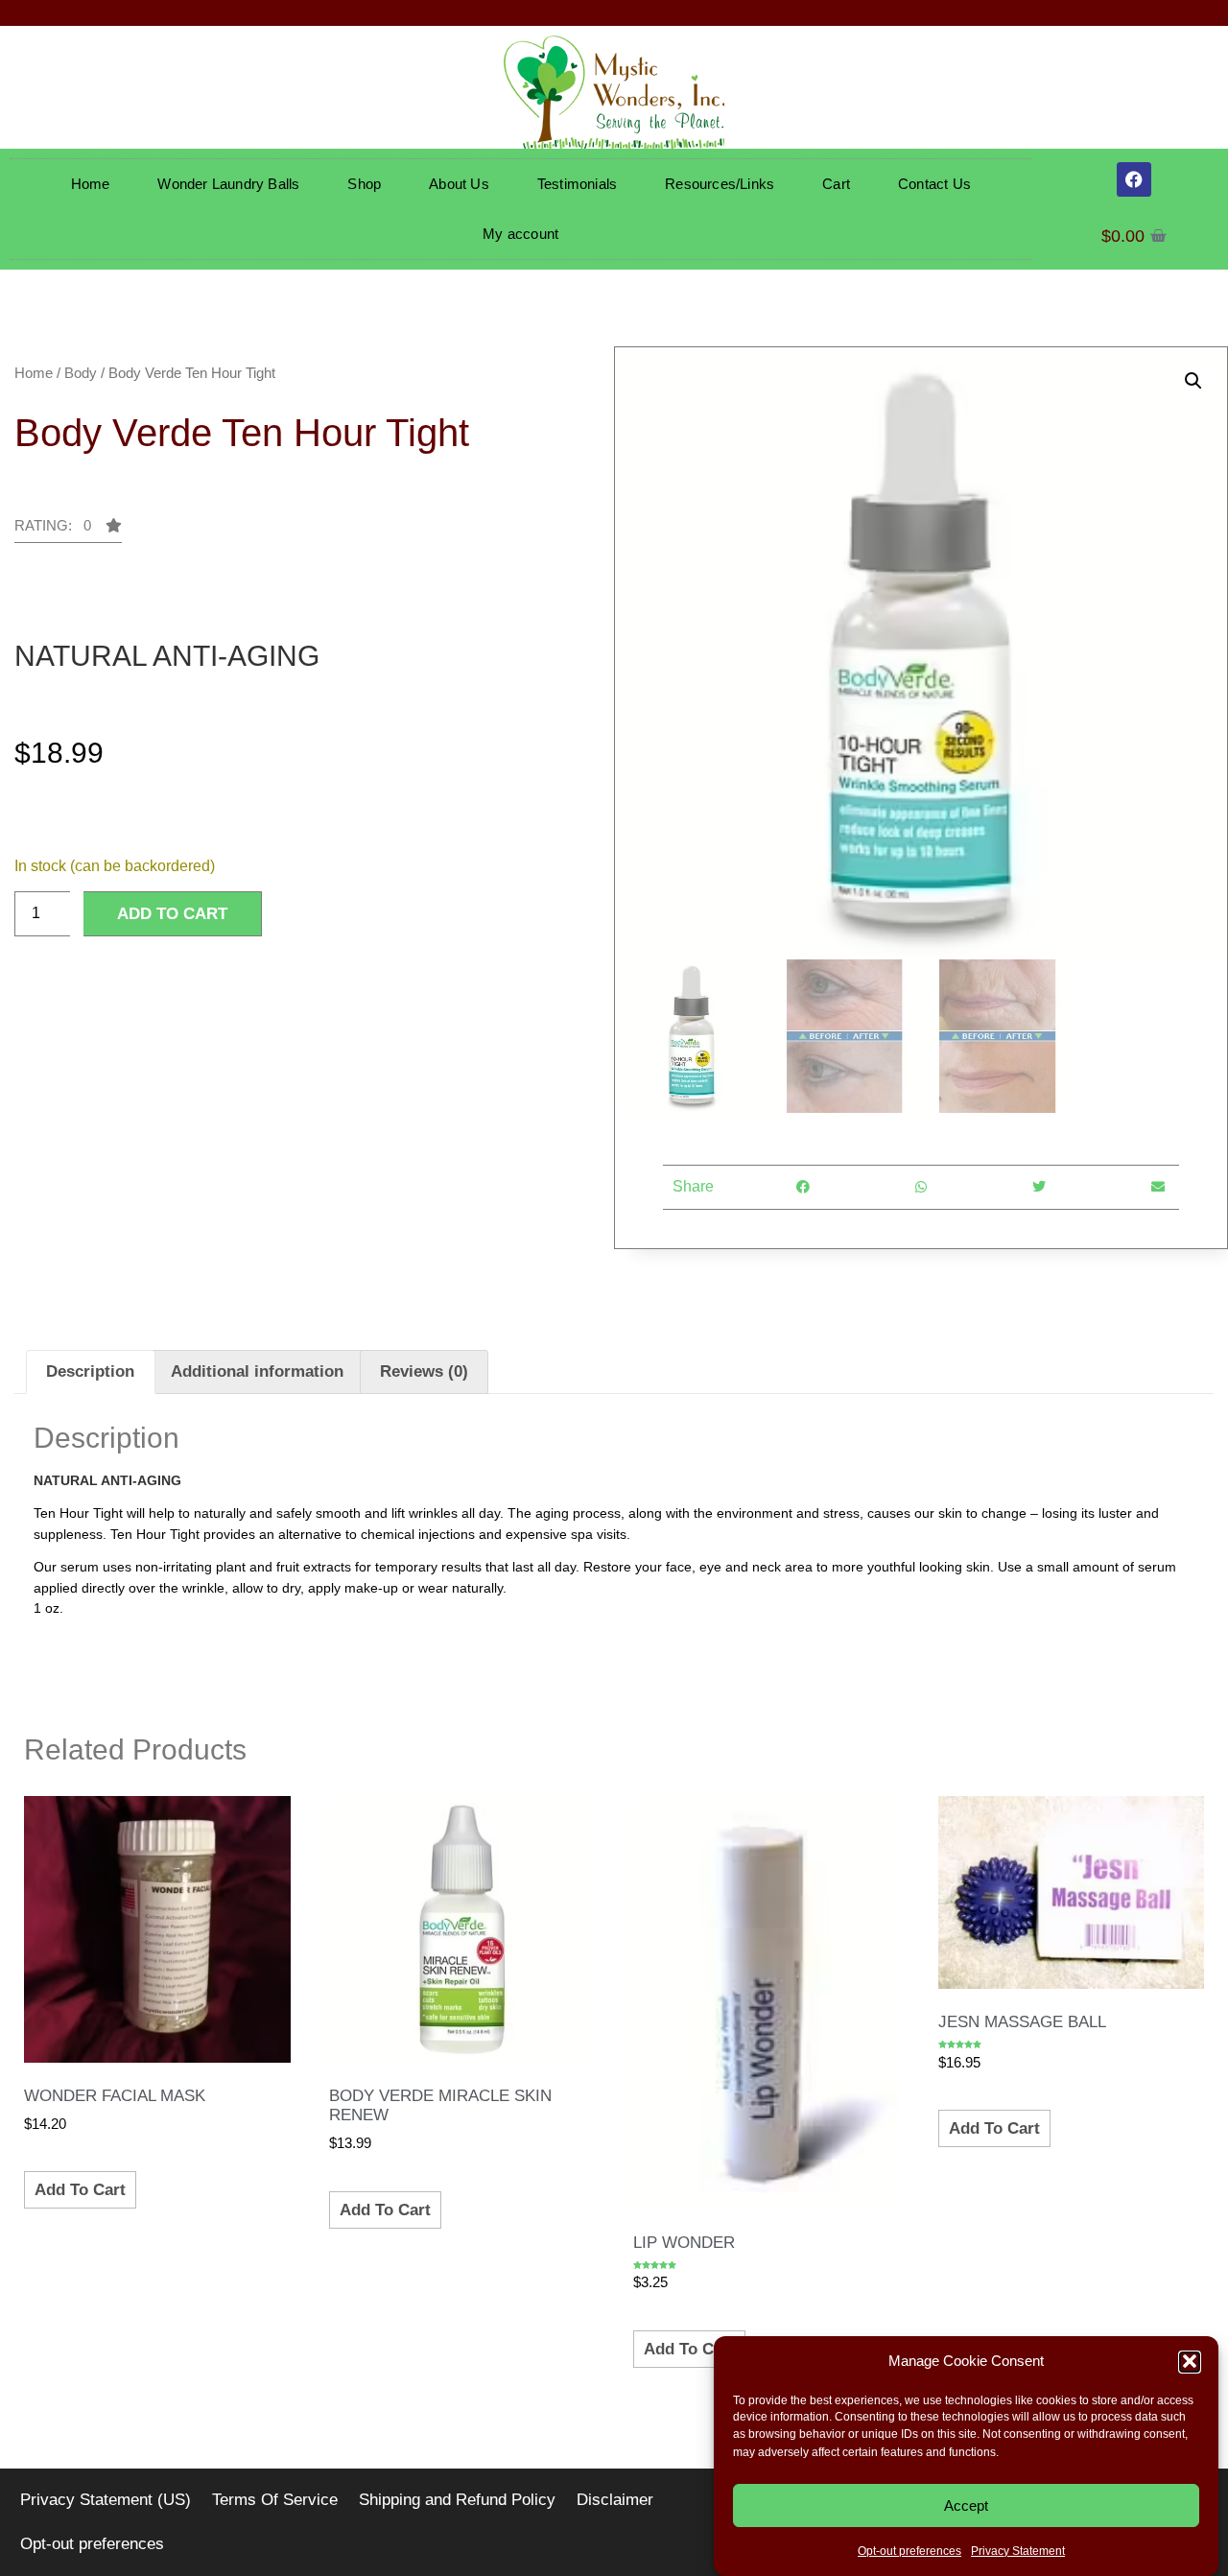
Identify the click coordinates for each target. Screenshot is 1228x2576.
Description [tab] (90, 1371)
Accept (966, 2505)
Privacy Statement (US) (106, 2500)
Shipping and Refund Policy (457, 2500)
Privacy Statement (1018, 2551)
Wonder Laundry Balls (228, 184)
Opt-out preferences (909, 2551)
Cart (836, 184)
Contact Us (934, 184)
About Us (459, 184)
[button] (1190, 2361)
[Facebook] (1134, 179)
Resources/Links (720, 184)
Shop (364, 184)
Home (91, 184)
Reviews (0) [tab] (424, 1371)
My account (520, 234)
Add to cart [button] (80, 2190)
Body (81, 373)
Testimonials (577, 184)
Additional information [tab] (257, 1371)
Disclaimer (615, 2500)
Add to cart (172, 914)
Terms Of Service (275, 2500)
